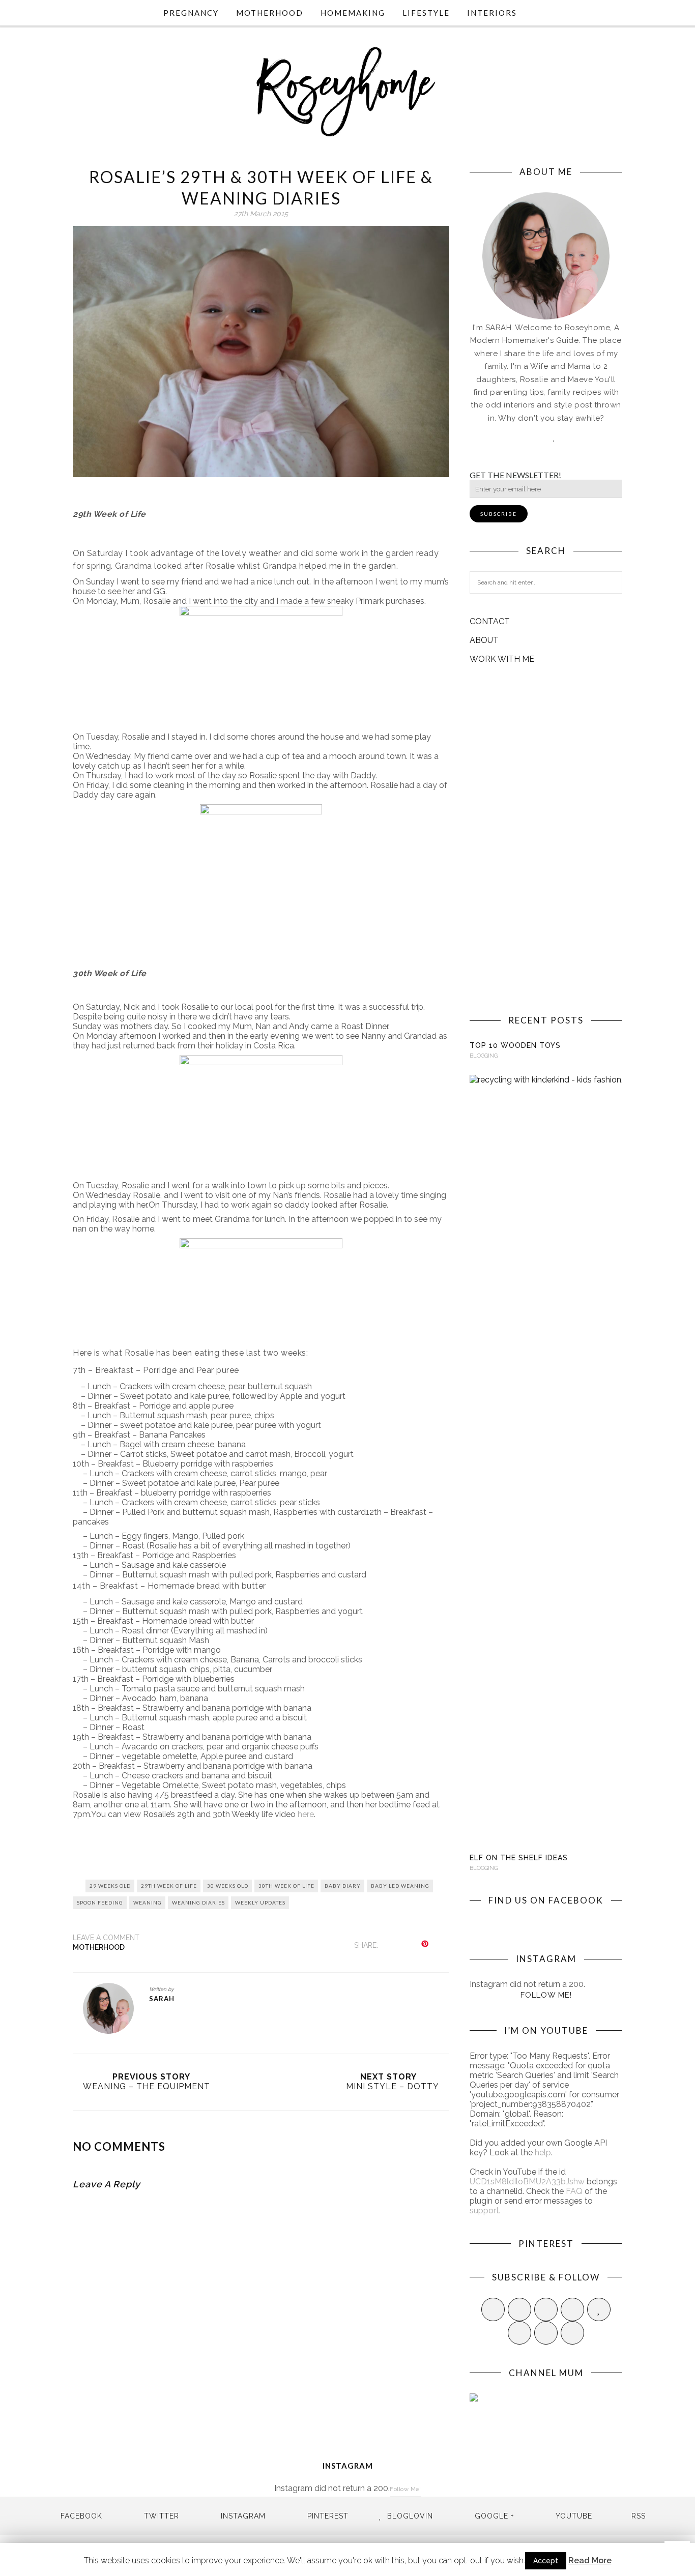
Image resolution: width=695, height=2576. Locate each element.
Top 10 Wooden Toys (515, 1045)
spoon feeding (100, 1902)
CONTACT (490, 621)
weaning (148, 1902)
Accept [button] (546, 2561)
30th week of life (286, 1886)
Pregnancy (191, 13)
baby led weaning (400, 1886)
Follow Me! (546, 1995)
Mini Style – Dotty (393, 2086)
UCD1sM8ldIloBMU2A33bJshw (527, 2182)
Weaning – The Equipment (147, 2086)
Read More (590, 2560)
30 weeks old (228, 1886)
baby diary (343, 1886)
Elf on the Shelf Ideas (519, 1858)
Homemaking (353, 13)
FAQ (574, 2191)
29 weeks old (110, 1886)
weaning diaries (198, 1902)
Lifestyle (426, 13)
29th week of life (169, 1886)
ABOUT (484, 640)
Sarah (162, 1999)
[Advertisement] (546, 839)
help (543, 2153)
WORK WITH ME (502, 659)
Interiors (492, 13)
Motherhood (270, 13)
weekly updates (260, 1902)
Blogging (484, 1056)
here (306, 1814)
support (484, 2211)
